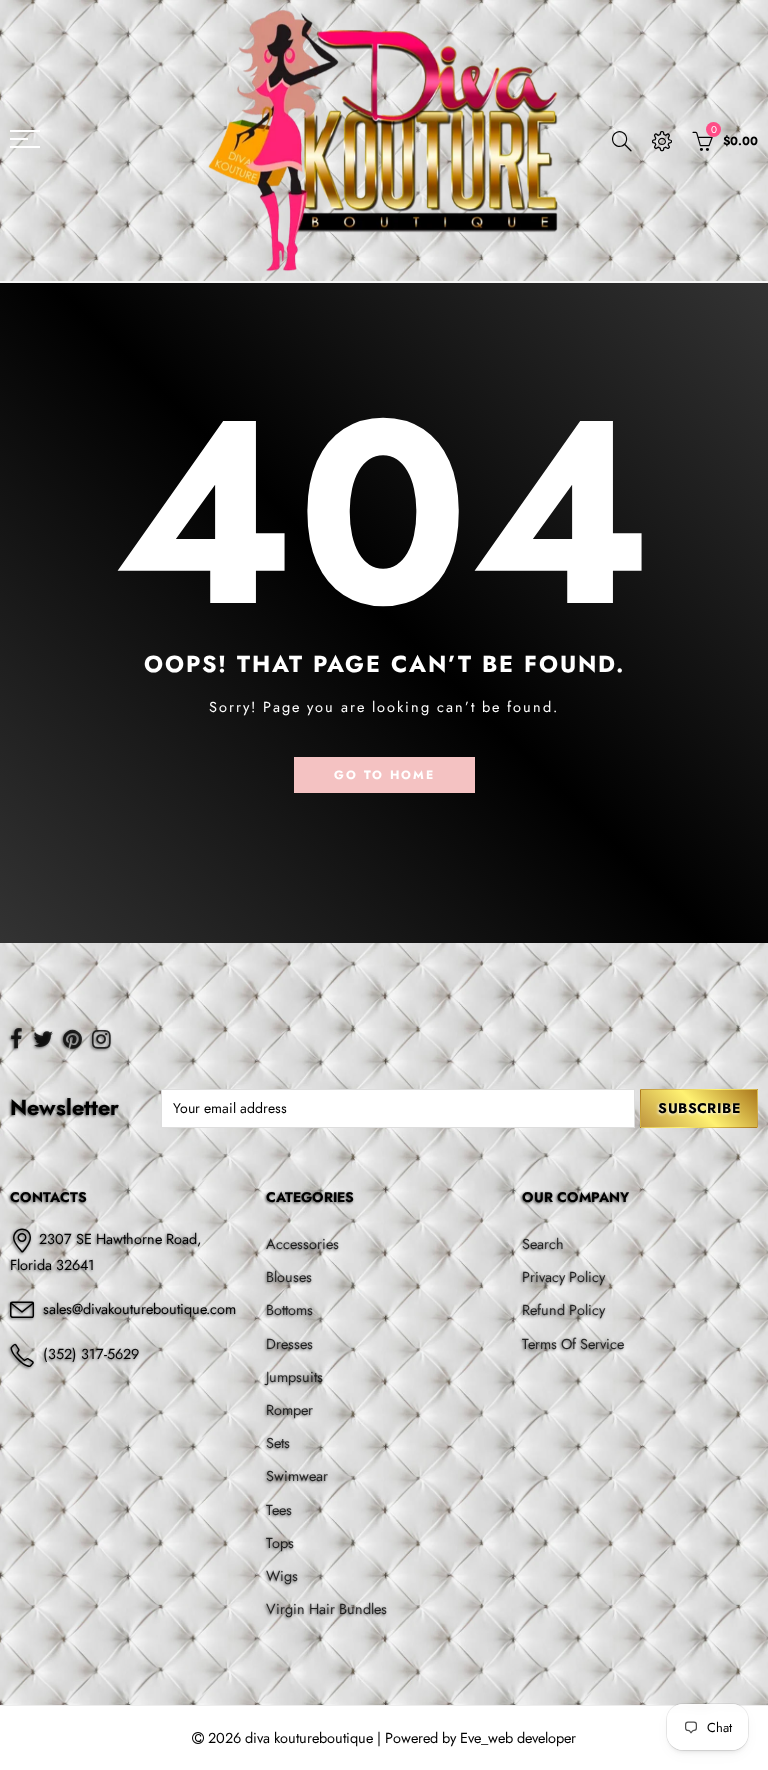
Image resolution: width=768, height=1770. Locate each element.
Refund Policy (563, 1309)
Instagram (101, 1039)
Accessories (302, 1243)
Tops (280, 1542)
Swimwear (297, 1475)
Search (543, 1243)
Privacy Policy (563, 1276)
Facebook (16, 1039)
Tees (279, 1509)
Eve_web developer (518, 1737)
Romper (289, 1409)
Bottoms (289, 1309)
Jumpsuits (294, 1376)
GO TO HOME (384, 775)
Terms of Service (573, 1343)
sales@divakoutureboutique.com (139, 1308)
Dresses (289, 1343)
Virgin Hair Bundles (326, 1608)
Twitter (43, 1039)
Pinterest (72, 1039)
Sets (278, 1442)
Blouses (289, 1276)
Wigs (282, 1575)
